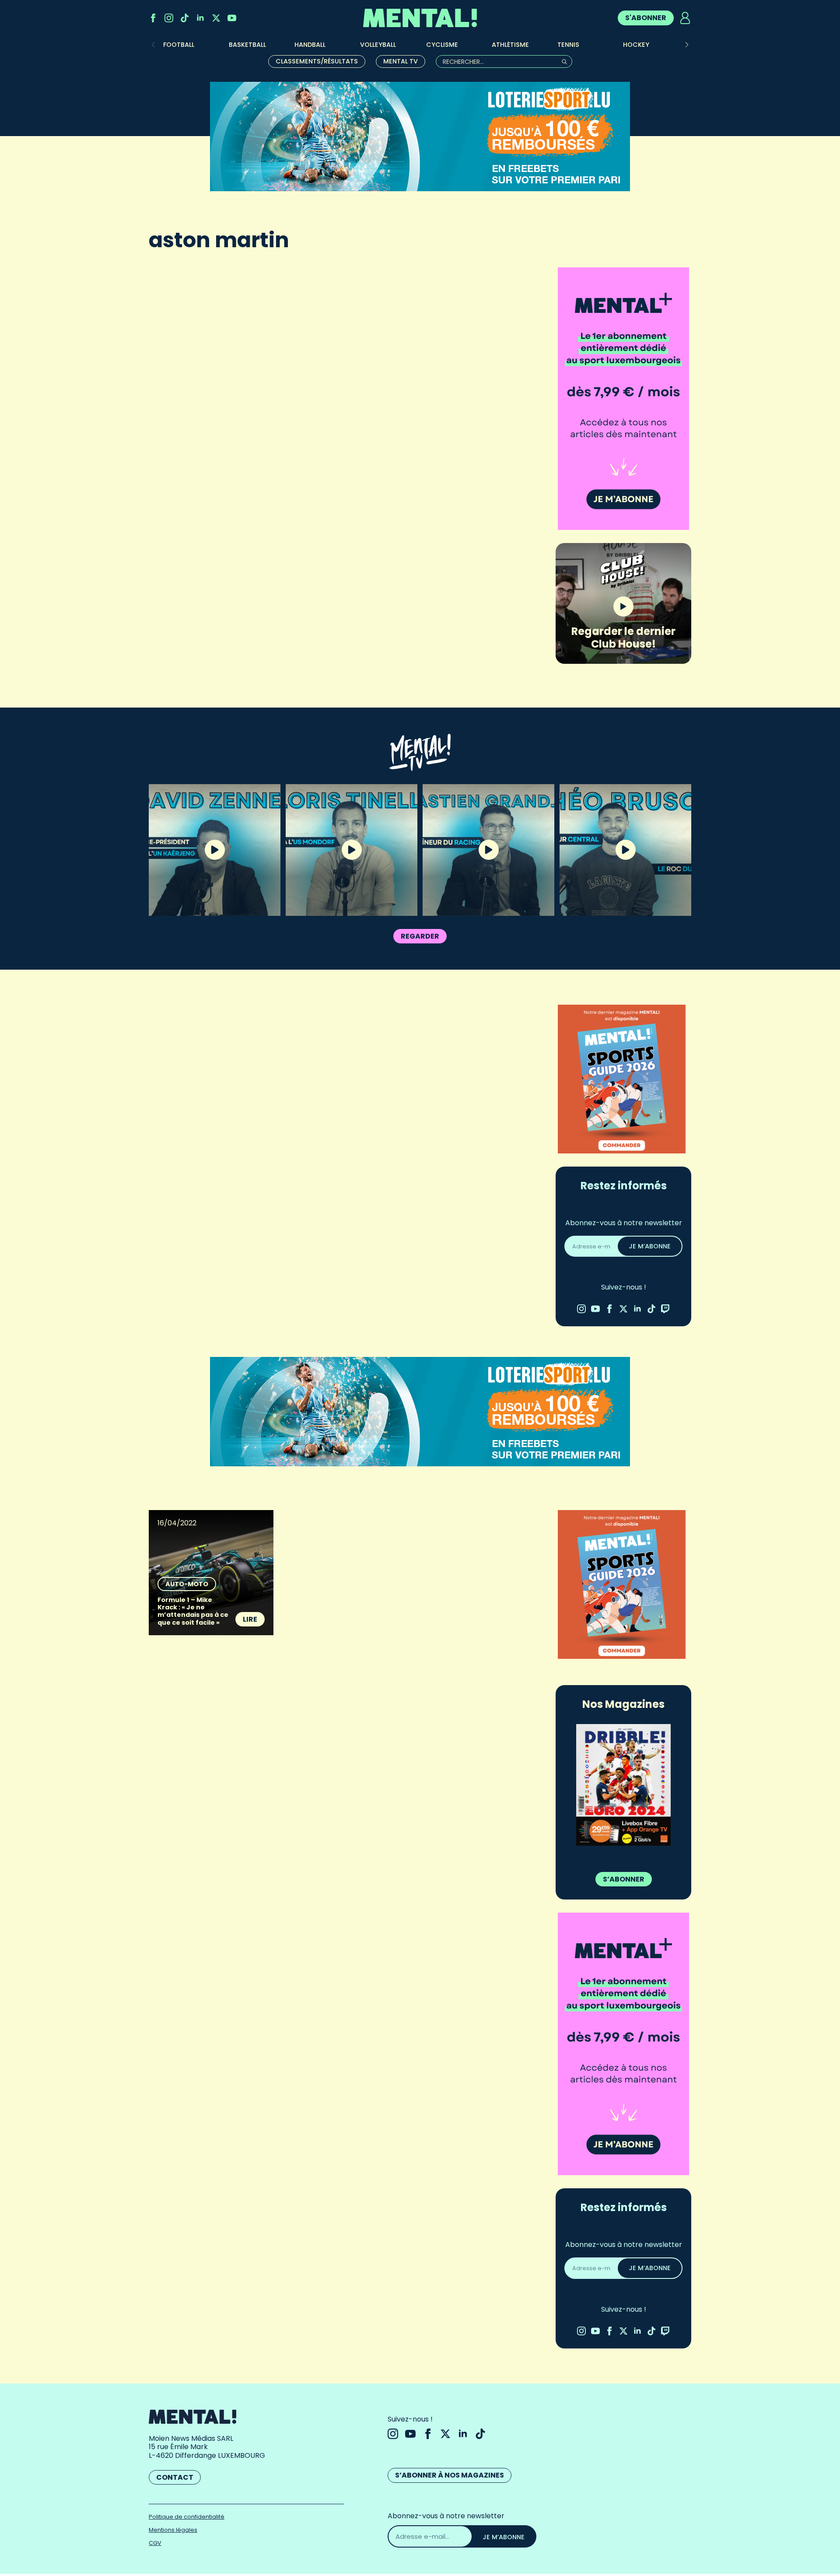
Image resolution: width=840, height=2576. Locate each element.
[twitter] (216, 18)
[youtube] (232, 18)
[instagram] (169, 18)
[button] (687, 45)
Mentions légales (173, 2530)
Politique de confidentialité (187, 2517)
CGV (155, 2543)
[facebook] (153, 18)
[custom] (185, 18)
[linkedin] (200, 18)
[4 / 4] (623, 1785)
